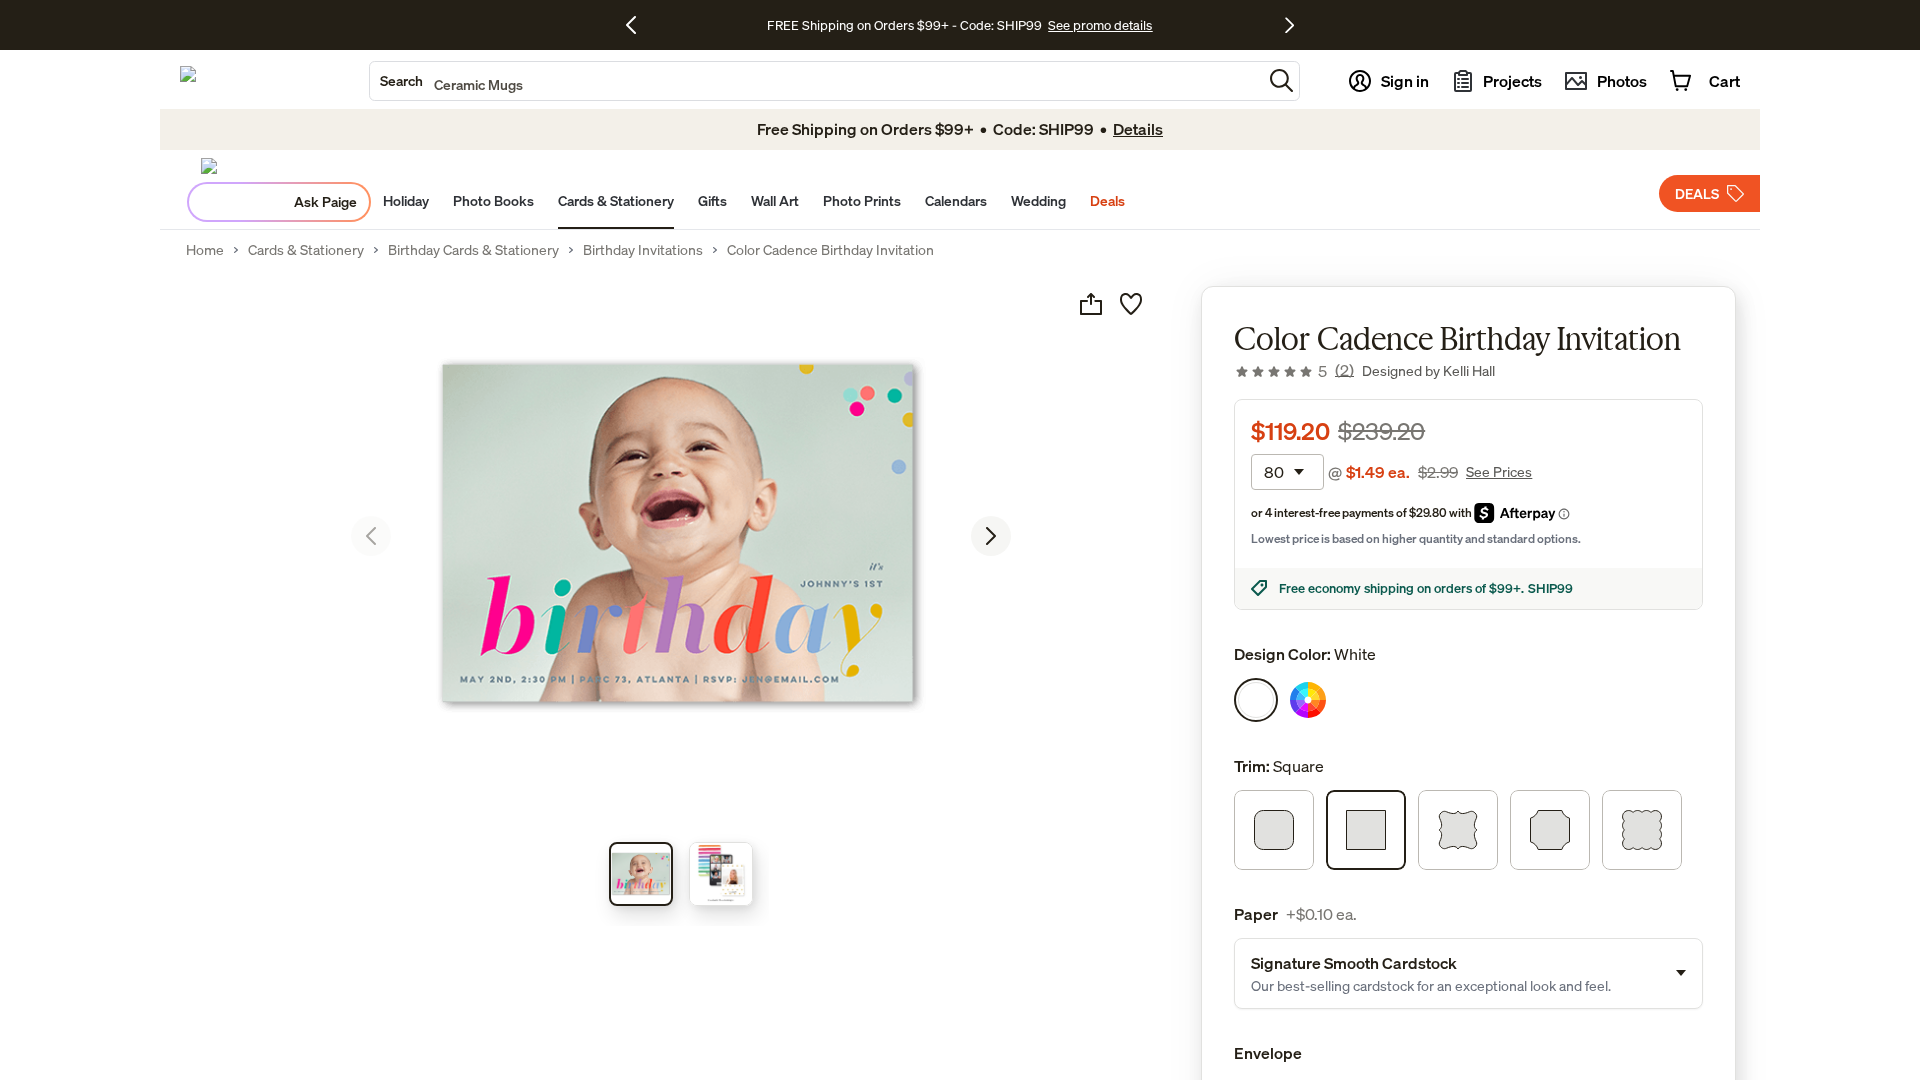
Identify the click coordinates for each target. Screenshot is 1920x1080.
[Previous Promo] (638, 25)
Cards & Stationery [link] (306, 250)
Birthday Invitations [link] (643, 250)
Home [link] (205, 250)
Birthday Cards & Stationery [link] (473, 250)
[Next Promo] (1289, 25)
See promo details (1100, 25)
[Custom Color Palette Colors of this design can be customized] (1308, 700)
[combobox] (816, 81)
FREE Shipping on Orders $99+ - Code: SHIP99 (904, 25)
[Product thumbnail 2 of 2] (721, 874)
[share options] (1091, 304)
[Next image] (991, 536)
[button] (1281, 80)
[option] (1256, 700)
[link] (1294, 371)
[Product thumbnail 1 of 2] (641, 874)
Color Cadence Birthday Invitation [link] (830, 250)
